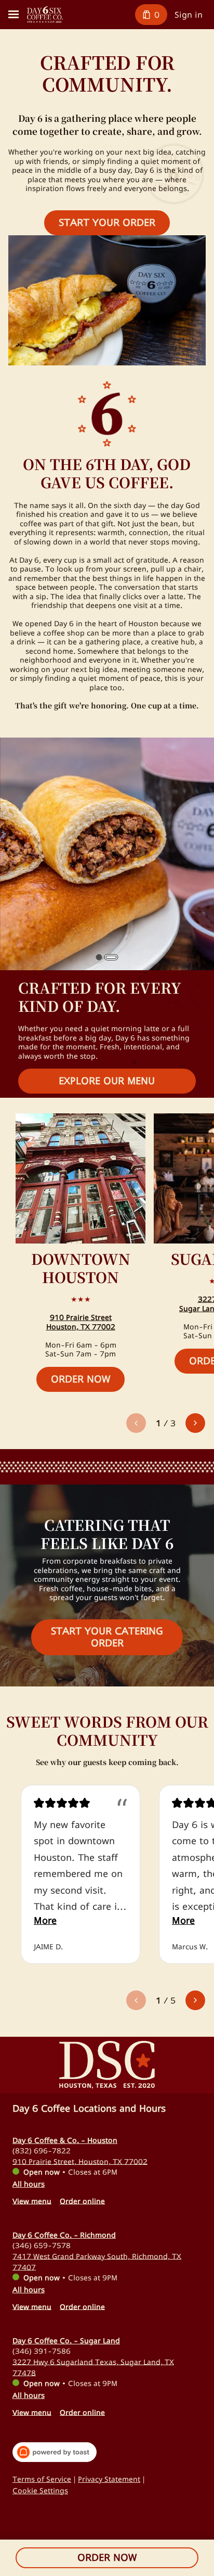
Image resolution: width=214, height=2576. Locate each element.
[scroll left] (136, 1423)
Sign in (189, 15)
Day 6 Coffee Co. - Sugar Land (66, 2340)
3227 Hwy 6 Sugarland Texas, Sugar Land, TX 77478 (93, 2367)
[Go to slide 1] (99, 957)
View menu (32, 2200)
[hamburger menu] (14, 15)
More (45, 1920)
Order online (82, 2200)
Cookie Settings (40, 2490)
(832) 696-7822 (42, 2150)
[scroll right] (195, 1423)
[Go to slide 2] (111, 957)
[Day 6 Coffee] (45, 15)
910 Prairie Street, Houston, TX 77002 (80, 2161)
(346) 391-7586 (42, 2350)
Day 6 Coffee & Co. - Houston (65, 2140)
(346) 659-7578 (42, 2245)
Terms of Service (42, 2479)
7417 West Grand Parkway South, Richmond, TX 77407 (97, 2261)
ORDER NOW (107, 2557)
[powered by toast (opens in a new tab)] (55, 2452)
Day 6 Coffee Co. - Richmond (64, 2235)
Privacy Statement (109, 2479)
